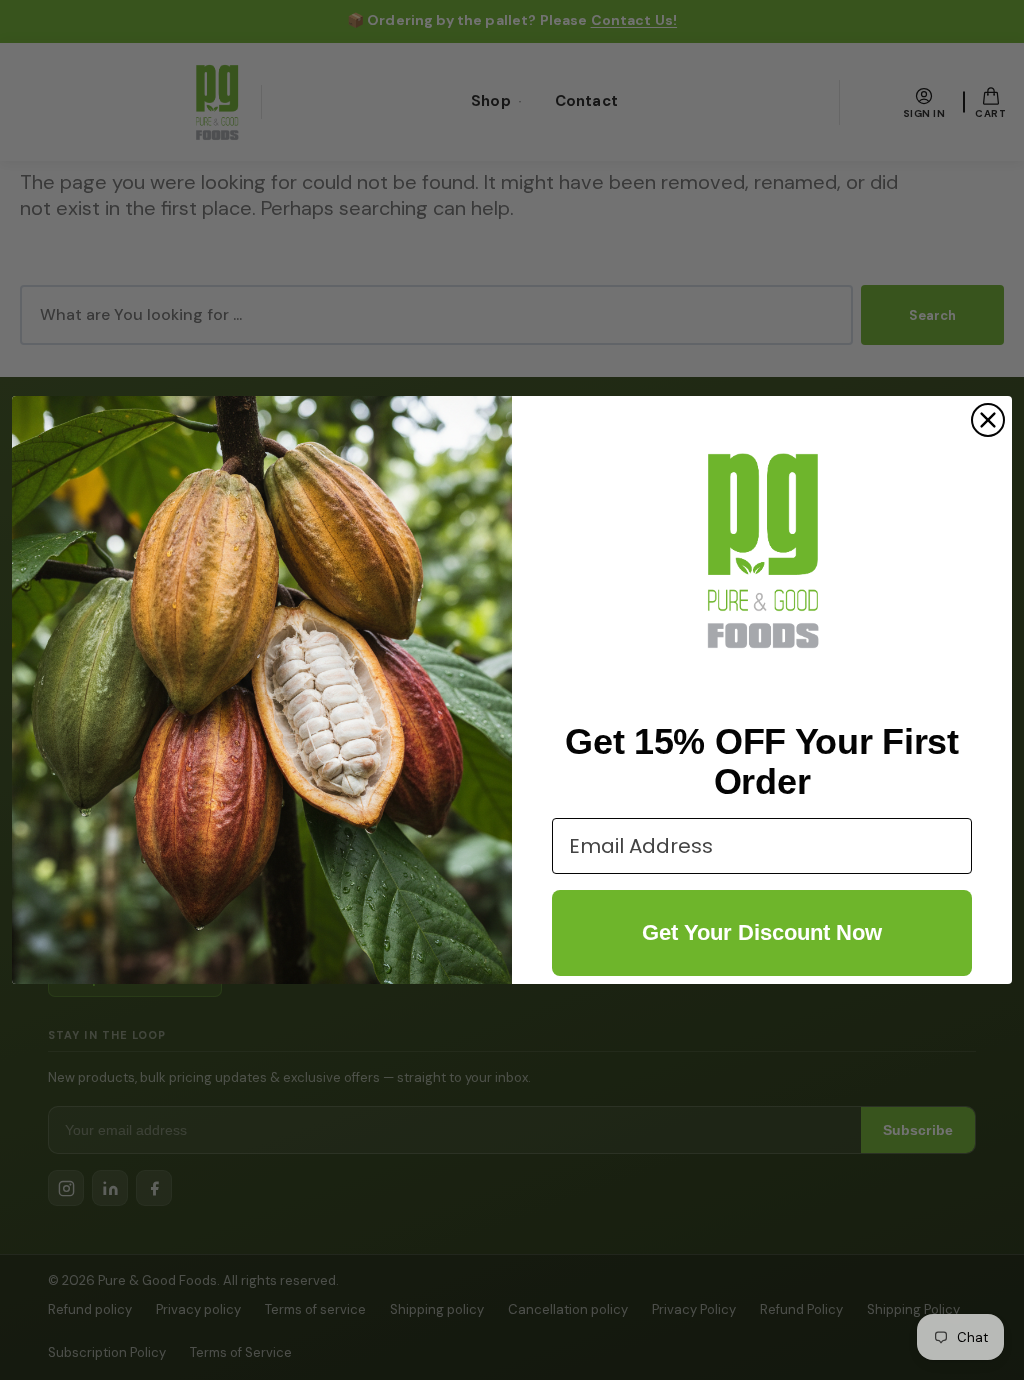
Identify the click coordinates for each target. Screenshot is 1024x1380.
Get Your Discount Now (762, 932)
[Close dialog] (988, 420)
